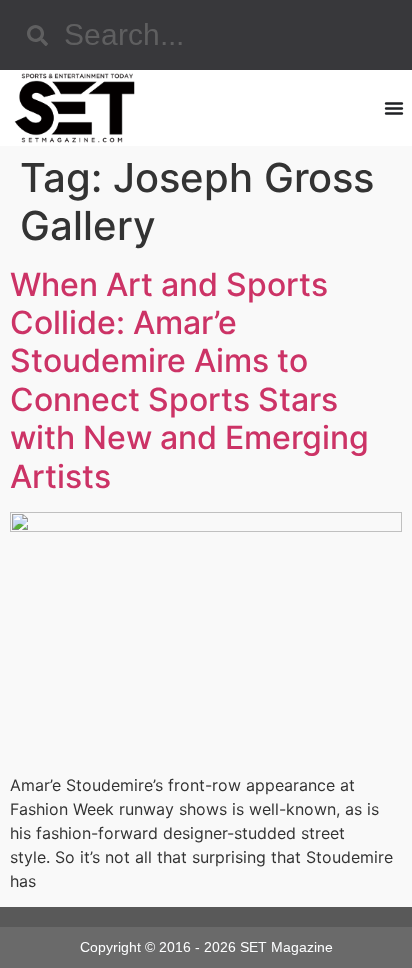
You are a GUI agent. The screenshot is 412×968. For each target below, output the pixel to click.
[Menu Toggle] (394, 108)
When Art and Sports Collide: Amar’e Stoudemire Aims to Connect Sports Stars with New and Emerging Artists (189, 380)
